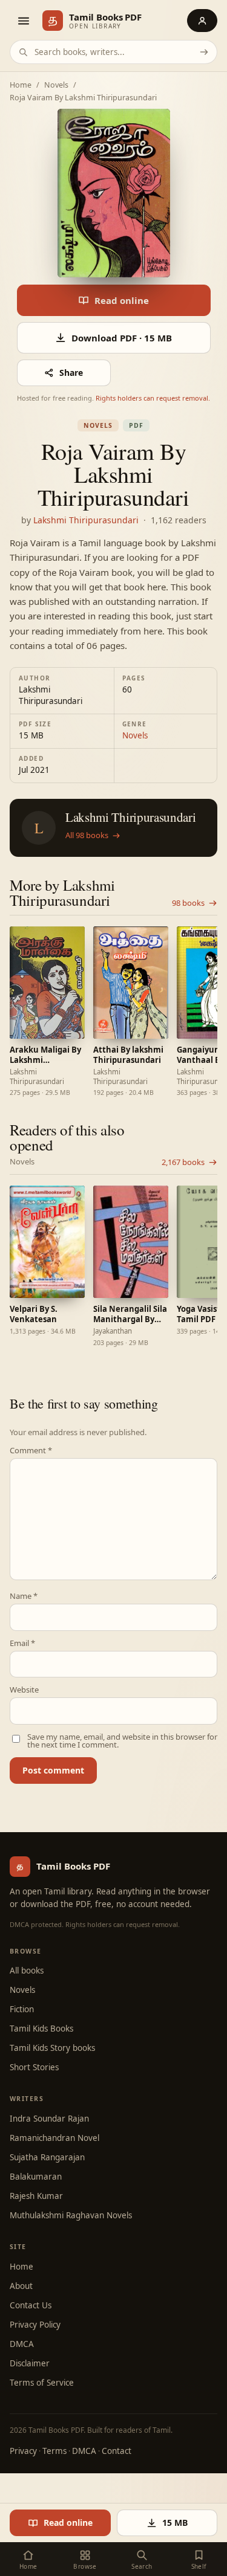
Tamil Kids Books (41, 2029)
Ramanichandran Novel (54, 2138)
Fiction (22, 2009)
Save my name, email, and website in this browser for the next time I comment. (122, 1741)
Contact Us (31, 2305)
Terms (54, 2451)
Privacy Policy (35, 2325)
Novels (56, 86)
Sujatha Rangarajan (47, 2157)
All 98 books (87, 836)
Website (24, 1690)
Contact (117, 2451)
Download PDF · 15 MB (122, 338)
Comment (31, 1451)
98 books (188, 903)
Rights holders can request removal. (153, 398)
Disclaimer (30, 2363)
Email (22, 1643)
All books (27, 1971)
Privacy (23, 2451)
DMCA (22, 2344)
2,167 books (183, 1162)
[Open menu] (23, 21)
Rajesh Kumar (36, 2196)
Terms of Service (42, 2383)
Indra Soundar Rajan (49, 2119)
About (21, 2286)
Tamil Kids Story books (52, 2048)
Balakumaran (36, 2177)
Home (21, 86)
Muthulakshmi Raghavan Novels (71, 2215)
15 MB (175, 2523)
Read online (122, 300)
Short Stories (34, 2067)
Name (24, 1596)
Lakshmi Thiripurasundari (86, 520)
